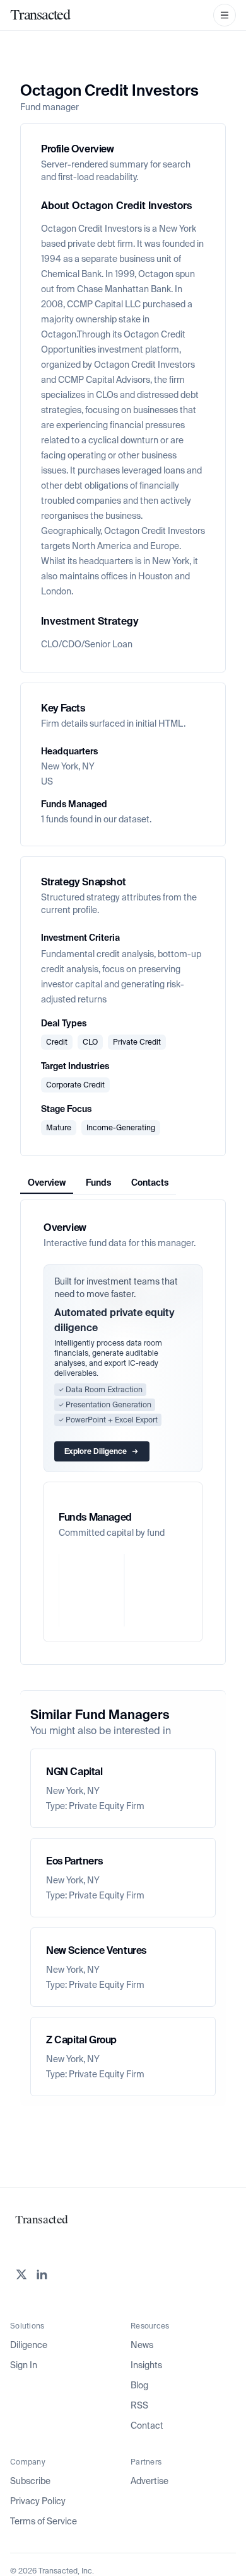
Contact (147, 2426)
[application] (123, 1590)
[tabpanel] (123, 1432)
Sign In (24, 2365)
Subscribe (30, 2481)
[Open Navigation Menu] (225, 15)
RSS (139, 2405)
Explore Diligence (96, 1451)
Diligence (29, 2345)
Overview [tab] (47, 1183)
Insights (146, 2365)
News (142, 2345)
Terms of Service (44, 2521)
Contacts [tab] (150, 1183)
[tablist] (98, 1183)
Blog (139, 2385)
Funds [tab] (98, 1183)
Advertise (149, 2481)
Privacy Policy (38, 2501)
